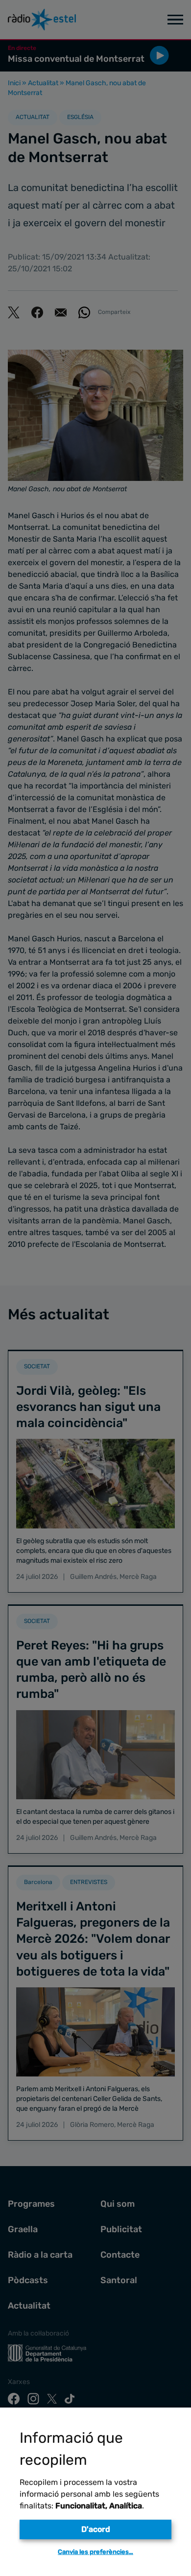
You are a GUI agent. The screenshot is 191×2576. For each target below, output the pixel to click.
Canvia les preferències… (95, 2552)
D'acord (96, 2529)
